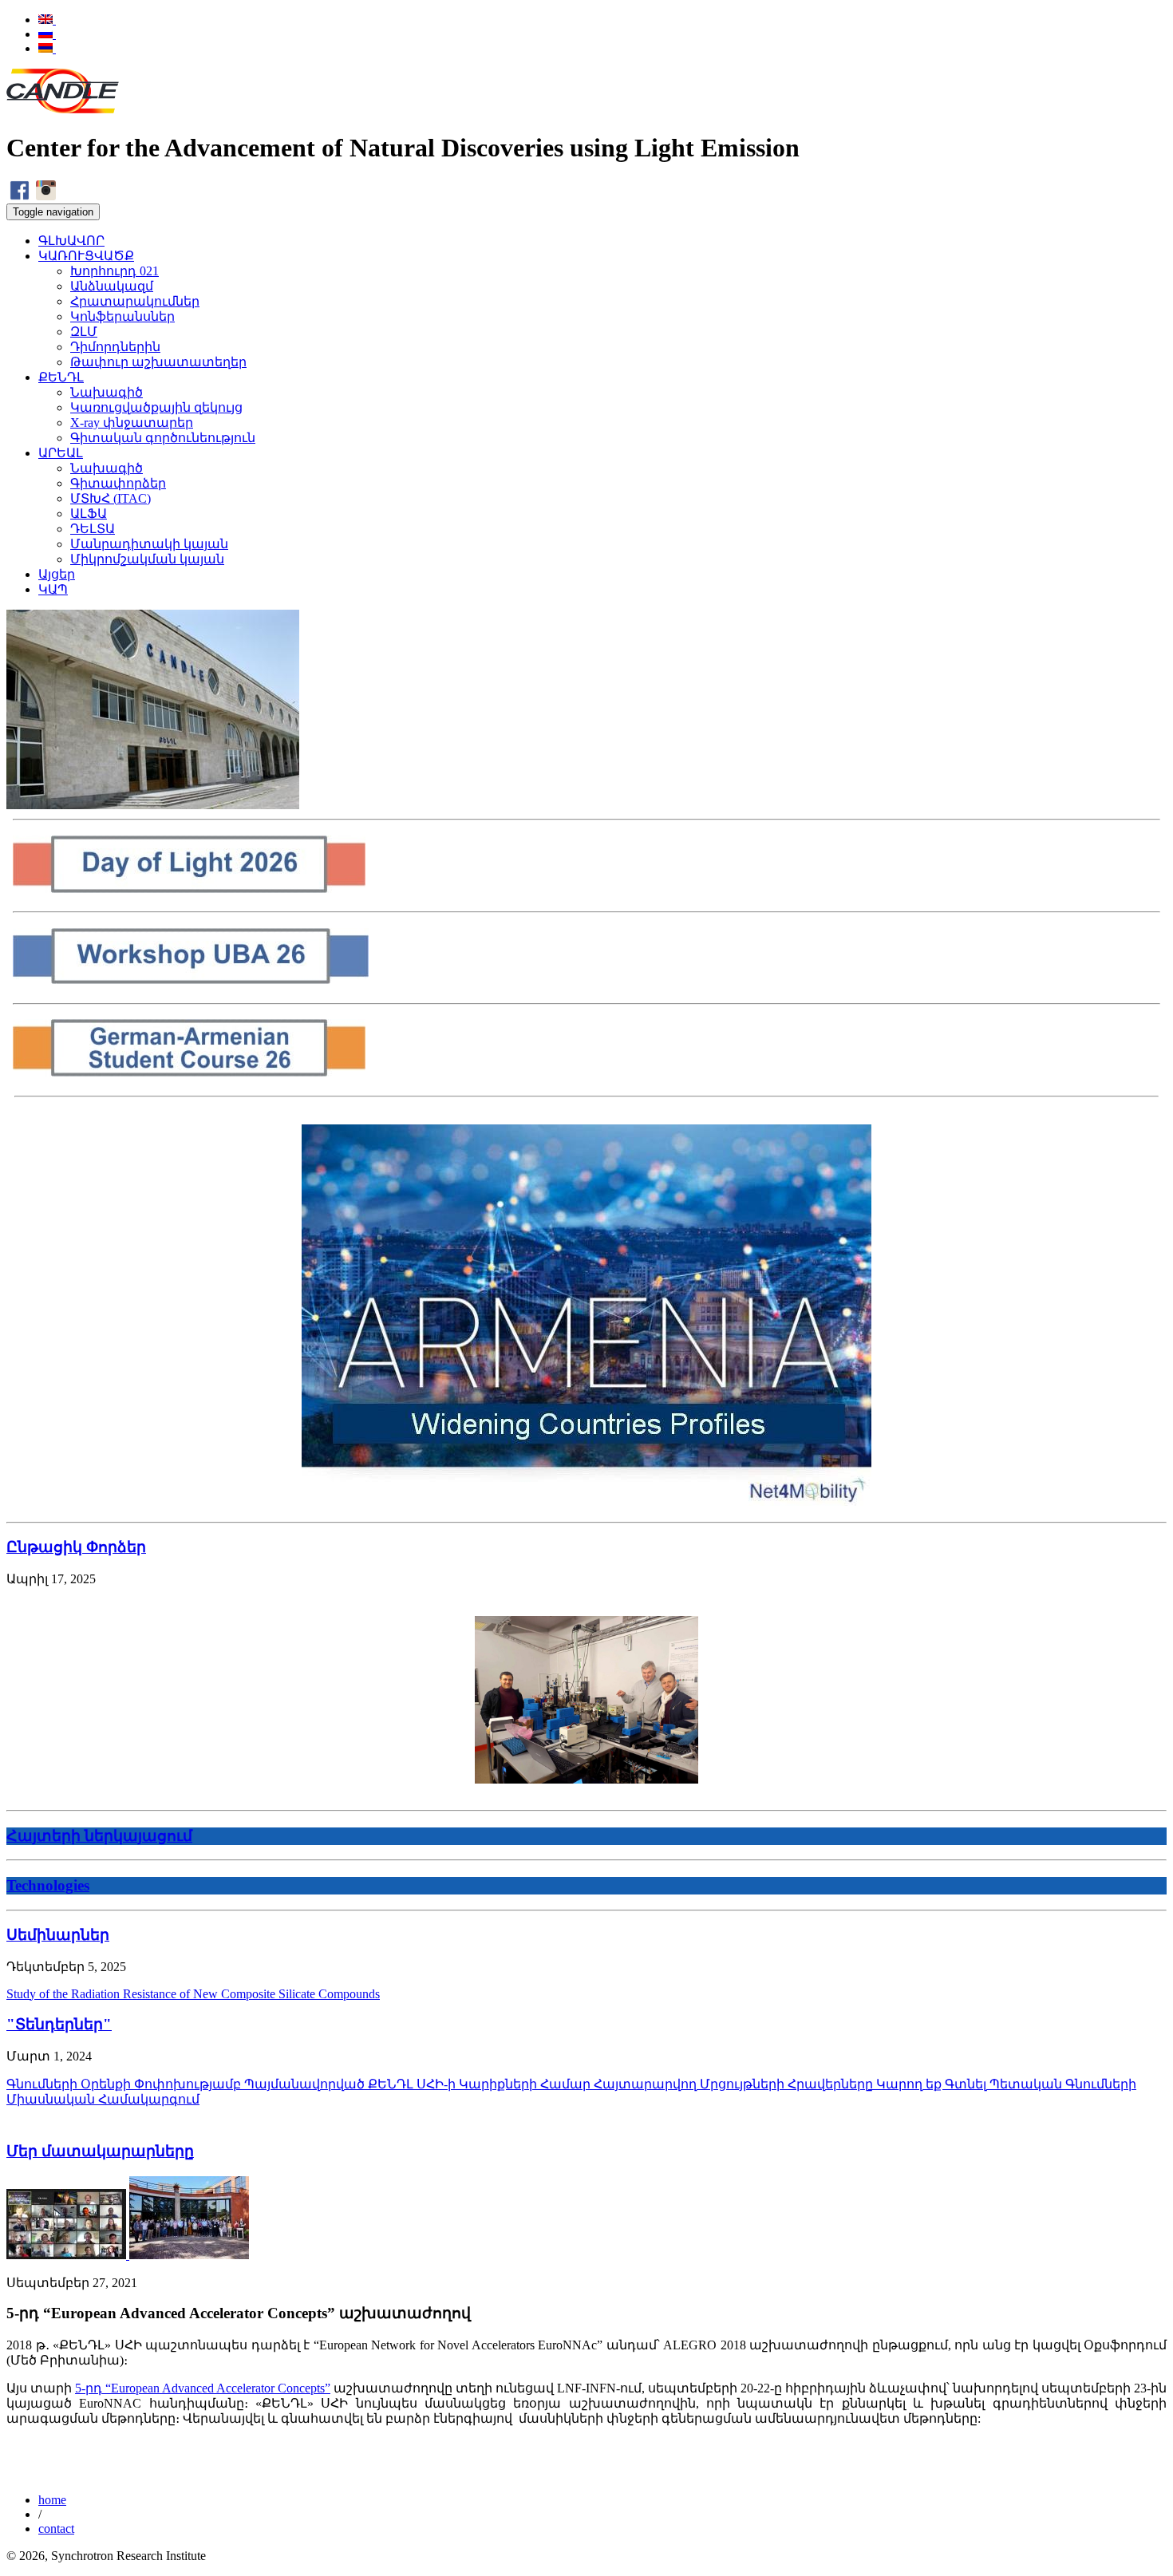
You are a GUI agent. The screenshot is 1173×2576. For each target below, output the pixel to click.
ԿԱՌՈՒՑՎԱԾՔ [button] (86, 256)
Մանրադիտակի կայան (149, 544)
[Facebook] (20, 196)
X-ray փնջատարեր (132, 423)
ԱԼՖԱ (89, 514)
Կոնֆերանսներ (122, 316)
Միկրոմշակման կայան (147, 559)
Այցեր (57, 574)
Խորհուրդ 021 (115, 271)
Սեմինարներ (58, 1935)
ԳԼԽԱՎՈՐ (71, 241)
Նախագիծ (107, 392)
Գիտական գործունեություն (163, 438)
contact (56, 2529)
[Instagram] (46, 196)
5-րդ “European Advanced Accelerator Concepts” (203, 2388)
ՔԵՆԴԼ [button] (61, 377)
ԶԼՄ (84, 332)
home (52, 2500)
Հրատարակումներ (135, 301)
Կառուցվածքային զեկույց (156, 407)
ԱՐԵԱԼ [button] (61, 453)
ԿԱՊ (53, 589)
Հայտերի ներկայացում (99, 1836)
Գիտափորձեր (118, 483)
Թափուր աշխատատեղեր (158, 362)
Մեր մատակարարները (100, 2151)
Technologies (48, 1885)
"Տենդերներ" (59, 2024)
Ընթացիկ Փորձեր (76, 1547)
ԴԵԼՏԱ (93, 529)
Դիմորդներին (115, 347)
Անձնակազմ (112, 286)
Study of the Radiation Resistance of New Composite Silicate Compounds (193, 1994)
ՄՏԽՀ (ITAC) (111, 498)
